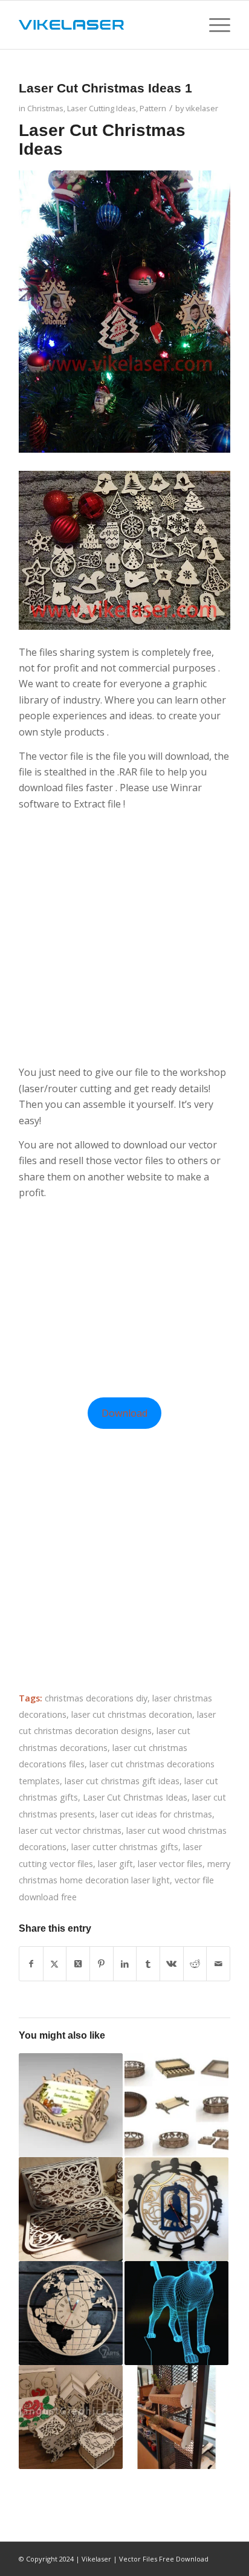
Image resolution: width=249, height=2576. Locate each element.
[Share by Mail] (218, 1964)
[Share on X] (55, 1964)
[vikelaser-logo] (103, 25)
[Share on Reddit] (195, 1964)
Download (124, 1413)
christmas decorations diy (96, 1698)
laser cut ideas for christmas (156, 1814)
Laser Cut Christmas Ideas (135, 1797)
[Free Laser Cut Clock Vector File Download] (71, 2313)
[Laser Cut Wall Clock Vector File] (176, 2209)
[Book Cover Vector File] (71, 2209)
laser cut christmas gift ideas (122, 1781)
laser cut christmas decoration (132, 1714)
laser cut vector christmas (70, 1830)
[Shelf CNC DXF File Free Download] (176, 2417)
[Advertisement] (124, 938)
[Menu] (214, 25)
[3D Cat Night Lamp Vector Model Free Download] (176, 2313)
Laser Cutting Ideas (102, 108)
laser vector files (170, 1864)
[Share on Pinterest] (102, 1964)
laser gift (115, 1864)
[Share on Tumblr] (148, 1964)
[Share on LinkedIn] (125, 1964)
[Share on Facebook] (31, 1964)
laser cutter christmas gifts (125, 1847)
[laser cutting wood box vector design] (71, 2105)
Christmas (45, 108)
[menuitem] (214, 25)
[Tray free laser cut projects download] (176, 2105)
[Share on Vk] (172, 1964)
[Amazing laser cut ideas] (71, 2417)
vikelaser (202, 108)
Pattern (153, 108)
